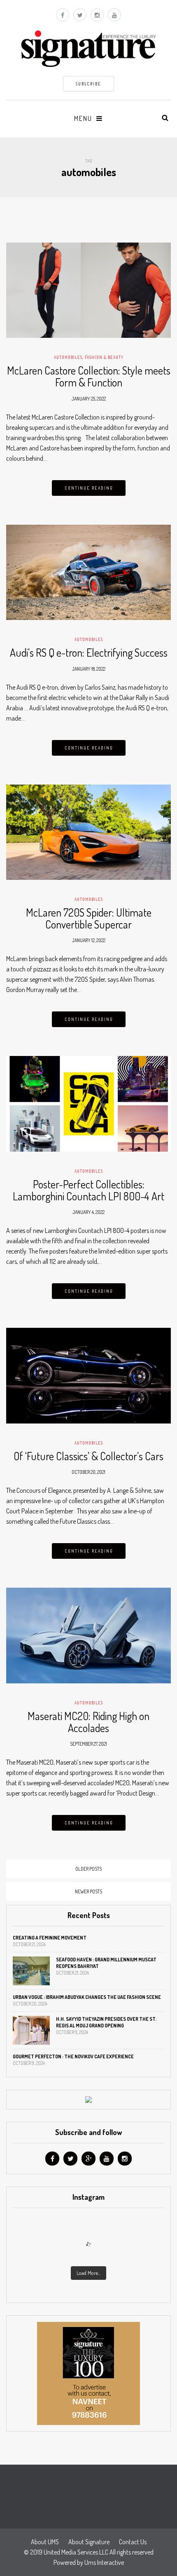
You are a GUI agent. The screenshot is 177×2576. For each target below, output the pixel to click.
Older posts (88, 1869)
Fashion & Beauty (104, 357)
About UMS (45, 2542)
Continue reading (89, 488)
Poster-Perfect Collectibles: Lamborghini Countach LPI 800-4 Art (88, 1190)
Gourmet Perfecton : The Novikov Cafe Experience (73, 2056)
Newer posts (88, 1891)
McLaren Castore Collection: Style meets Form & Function (89, 376)
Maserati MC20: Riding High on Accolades (88, 1722)
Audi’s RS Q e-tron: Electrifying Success (89, 652)
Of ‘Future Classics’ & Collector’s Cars (88, 1456)
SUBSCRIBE (88, 84)
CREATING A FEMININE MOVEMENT (50, 1938)
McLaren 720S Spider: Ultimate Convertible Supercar (89, 918)
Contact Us (133, 2542)
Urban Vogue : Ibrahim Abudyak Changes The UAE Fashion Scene (87, 1997)
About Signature (89, 2542)
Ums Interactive (104, 2562)
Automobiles (68, 357)
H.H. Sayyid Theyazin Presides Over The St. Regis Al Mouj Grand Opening (106, 2022)
